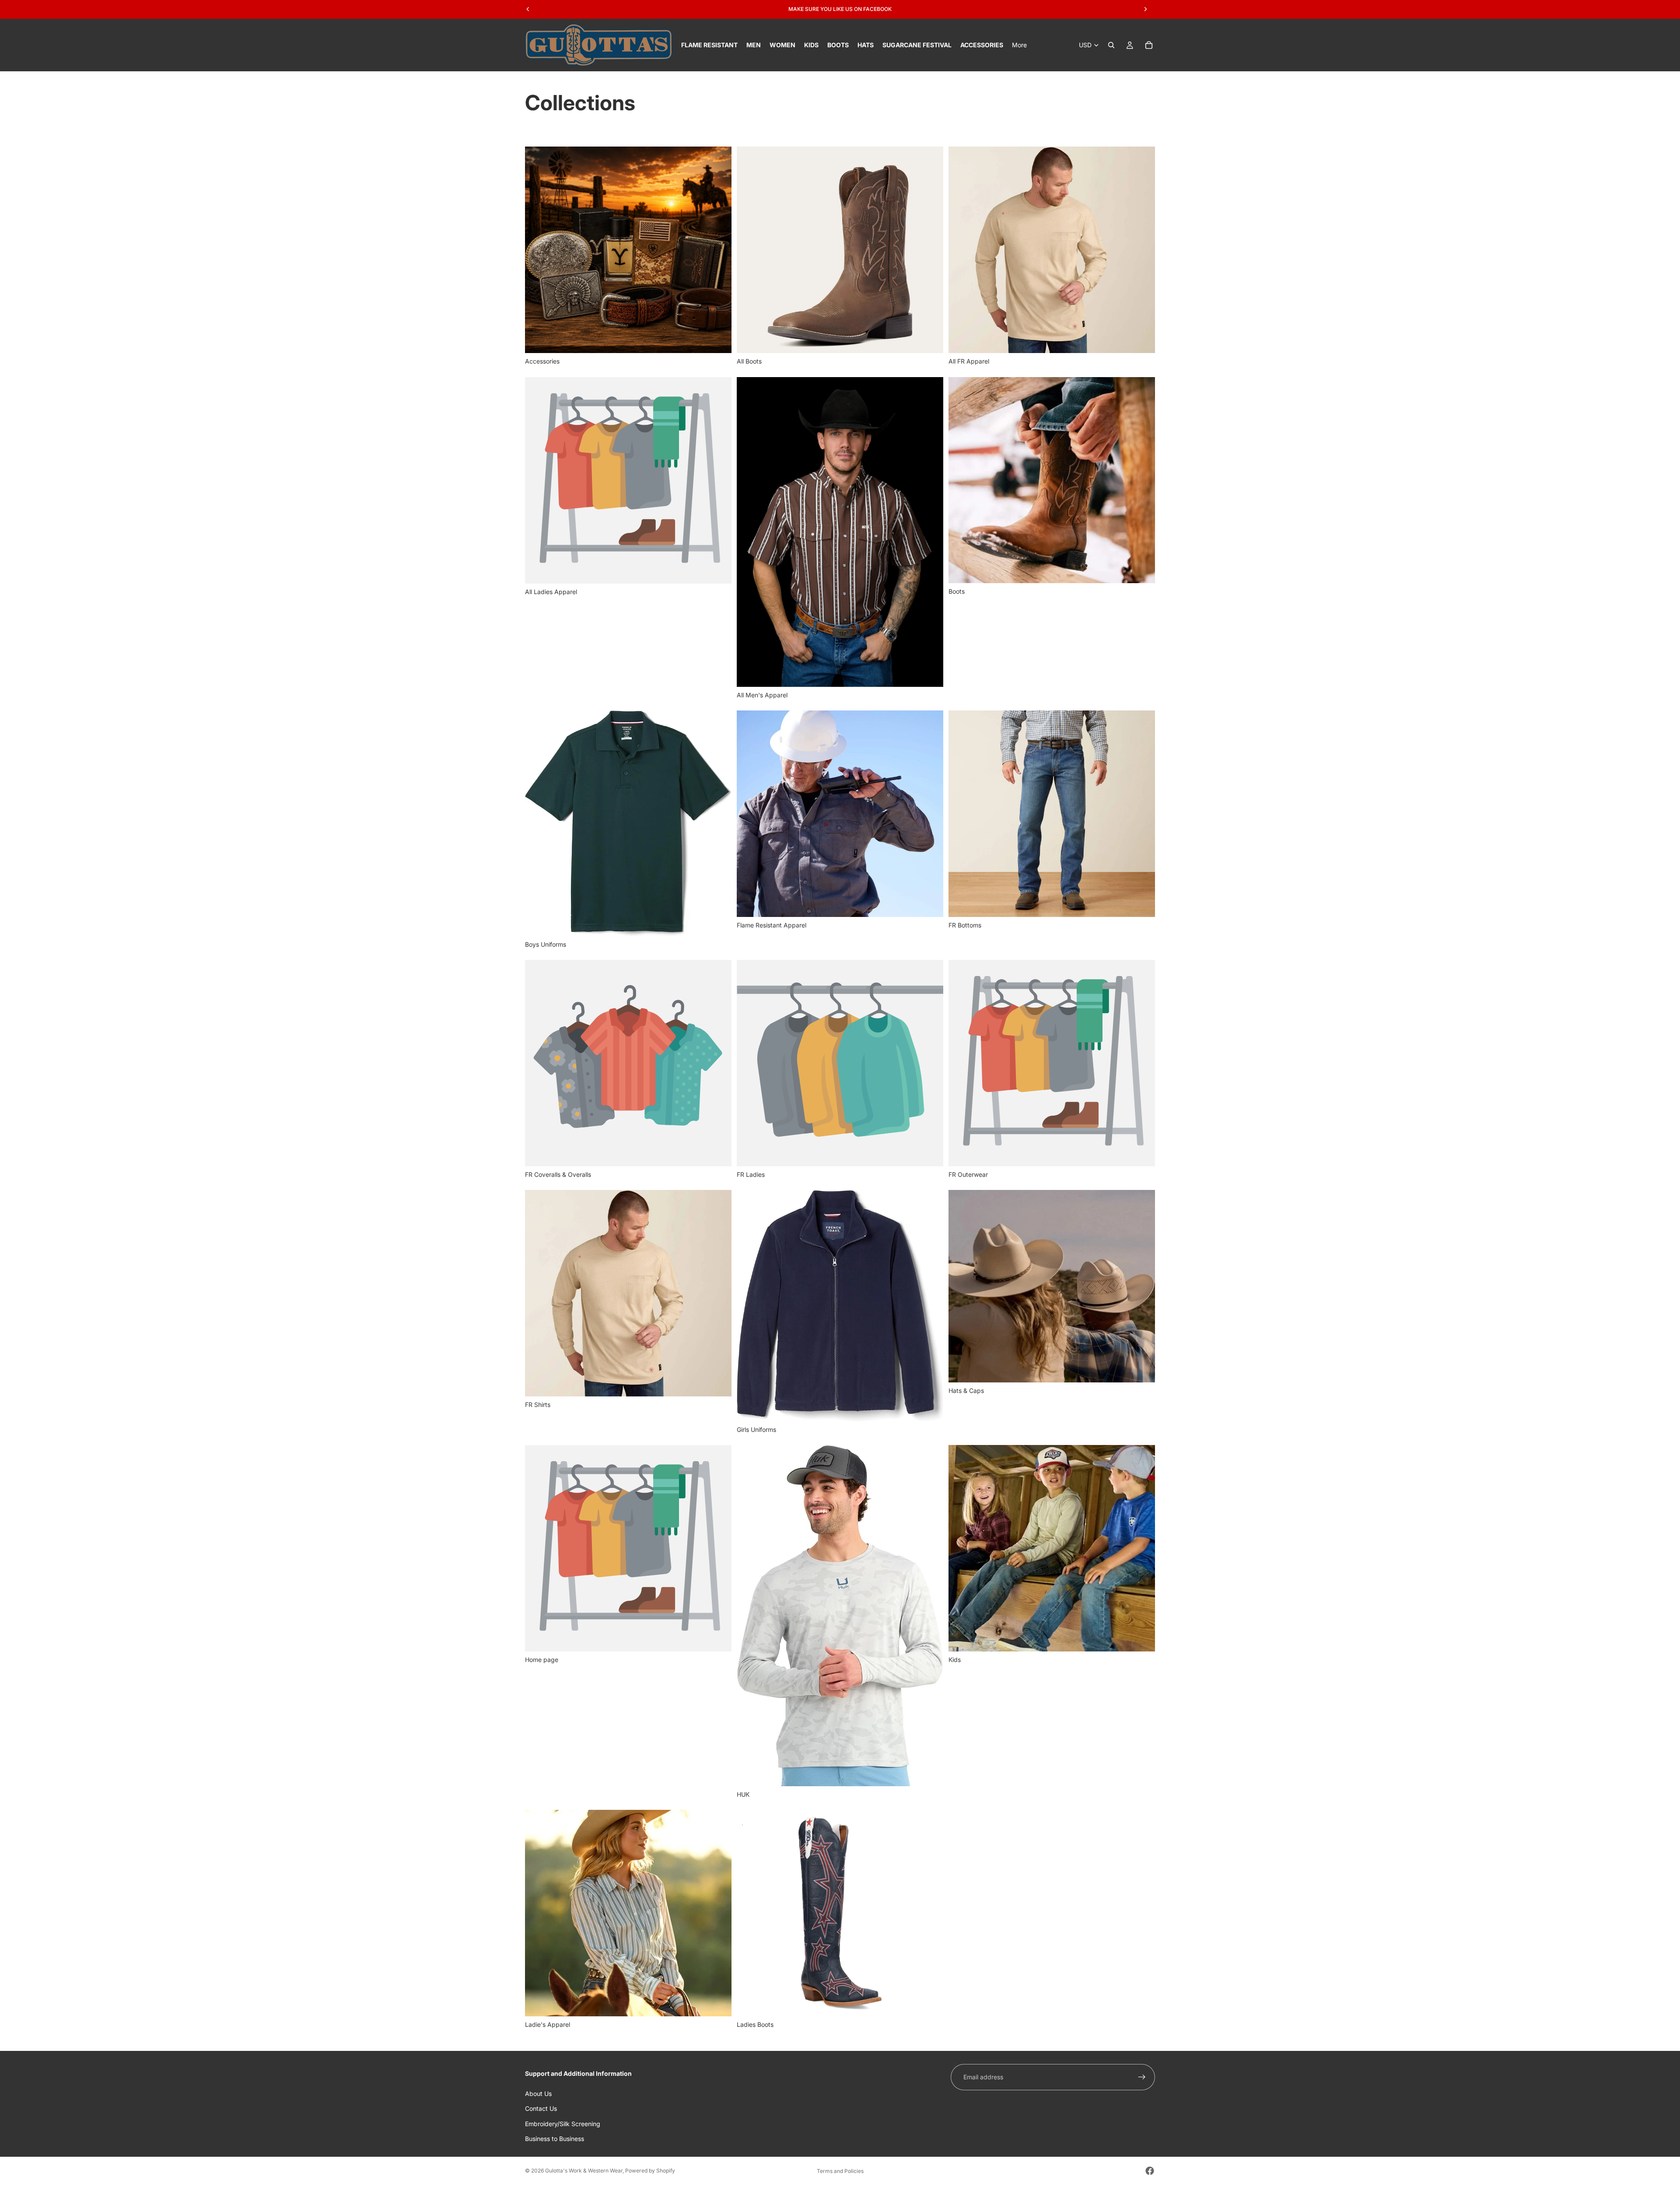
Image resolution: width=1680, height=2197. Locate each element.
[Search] (1111, 45)
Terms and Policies (840, 2171)
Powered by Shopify (650, 2171)
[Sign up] (1142, 2077)
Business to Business (555, 2139)
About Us (538, 2093)
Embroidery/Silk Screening (563, 2123)
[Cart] (1149, 45)
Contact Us (541, 2108)
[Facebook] (1150, 2171)
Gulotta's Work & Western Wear (584, 2171)
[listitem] (1019, 45)
